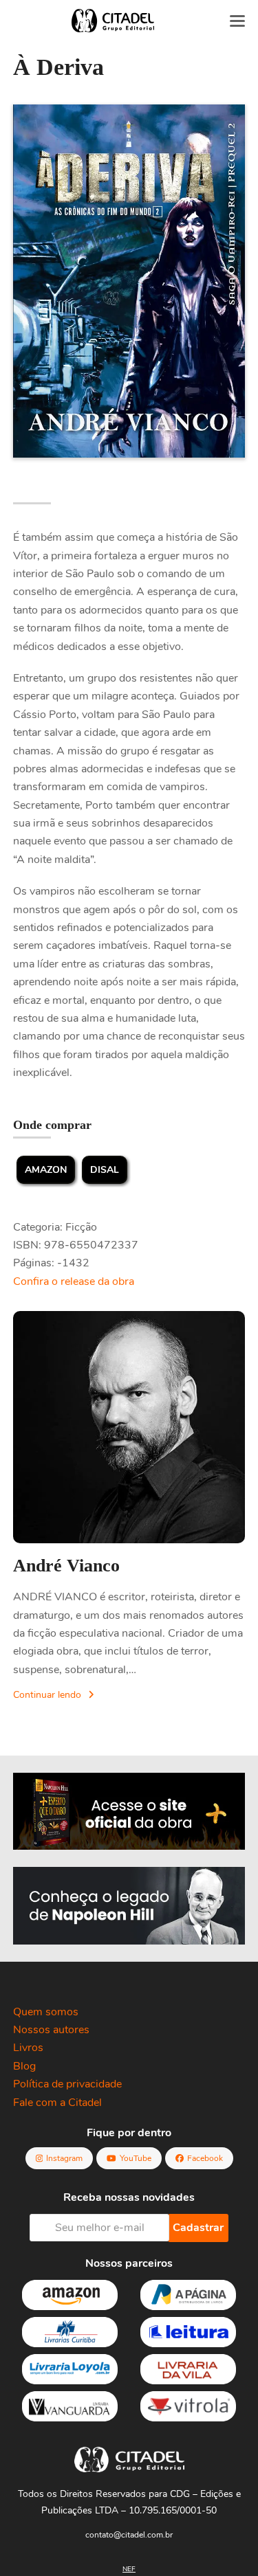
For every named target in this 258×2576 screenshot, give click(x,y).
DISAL (105, 1170)
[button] (237, 21)
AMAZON (46, 1170)
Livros (28, 2048)
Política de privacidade (67, 2084)
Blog (24, 2066)
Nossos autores (51, 2030)
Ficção (81, 1227)
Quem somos (46, 2012)
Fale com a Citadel (57, 2103)
